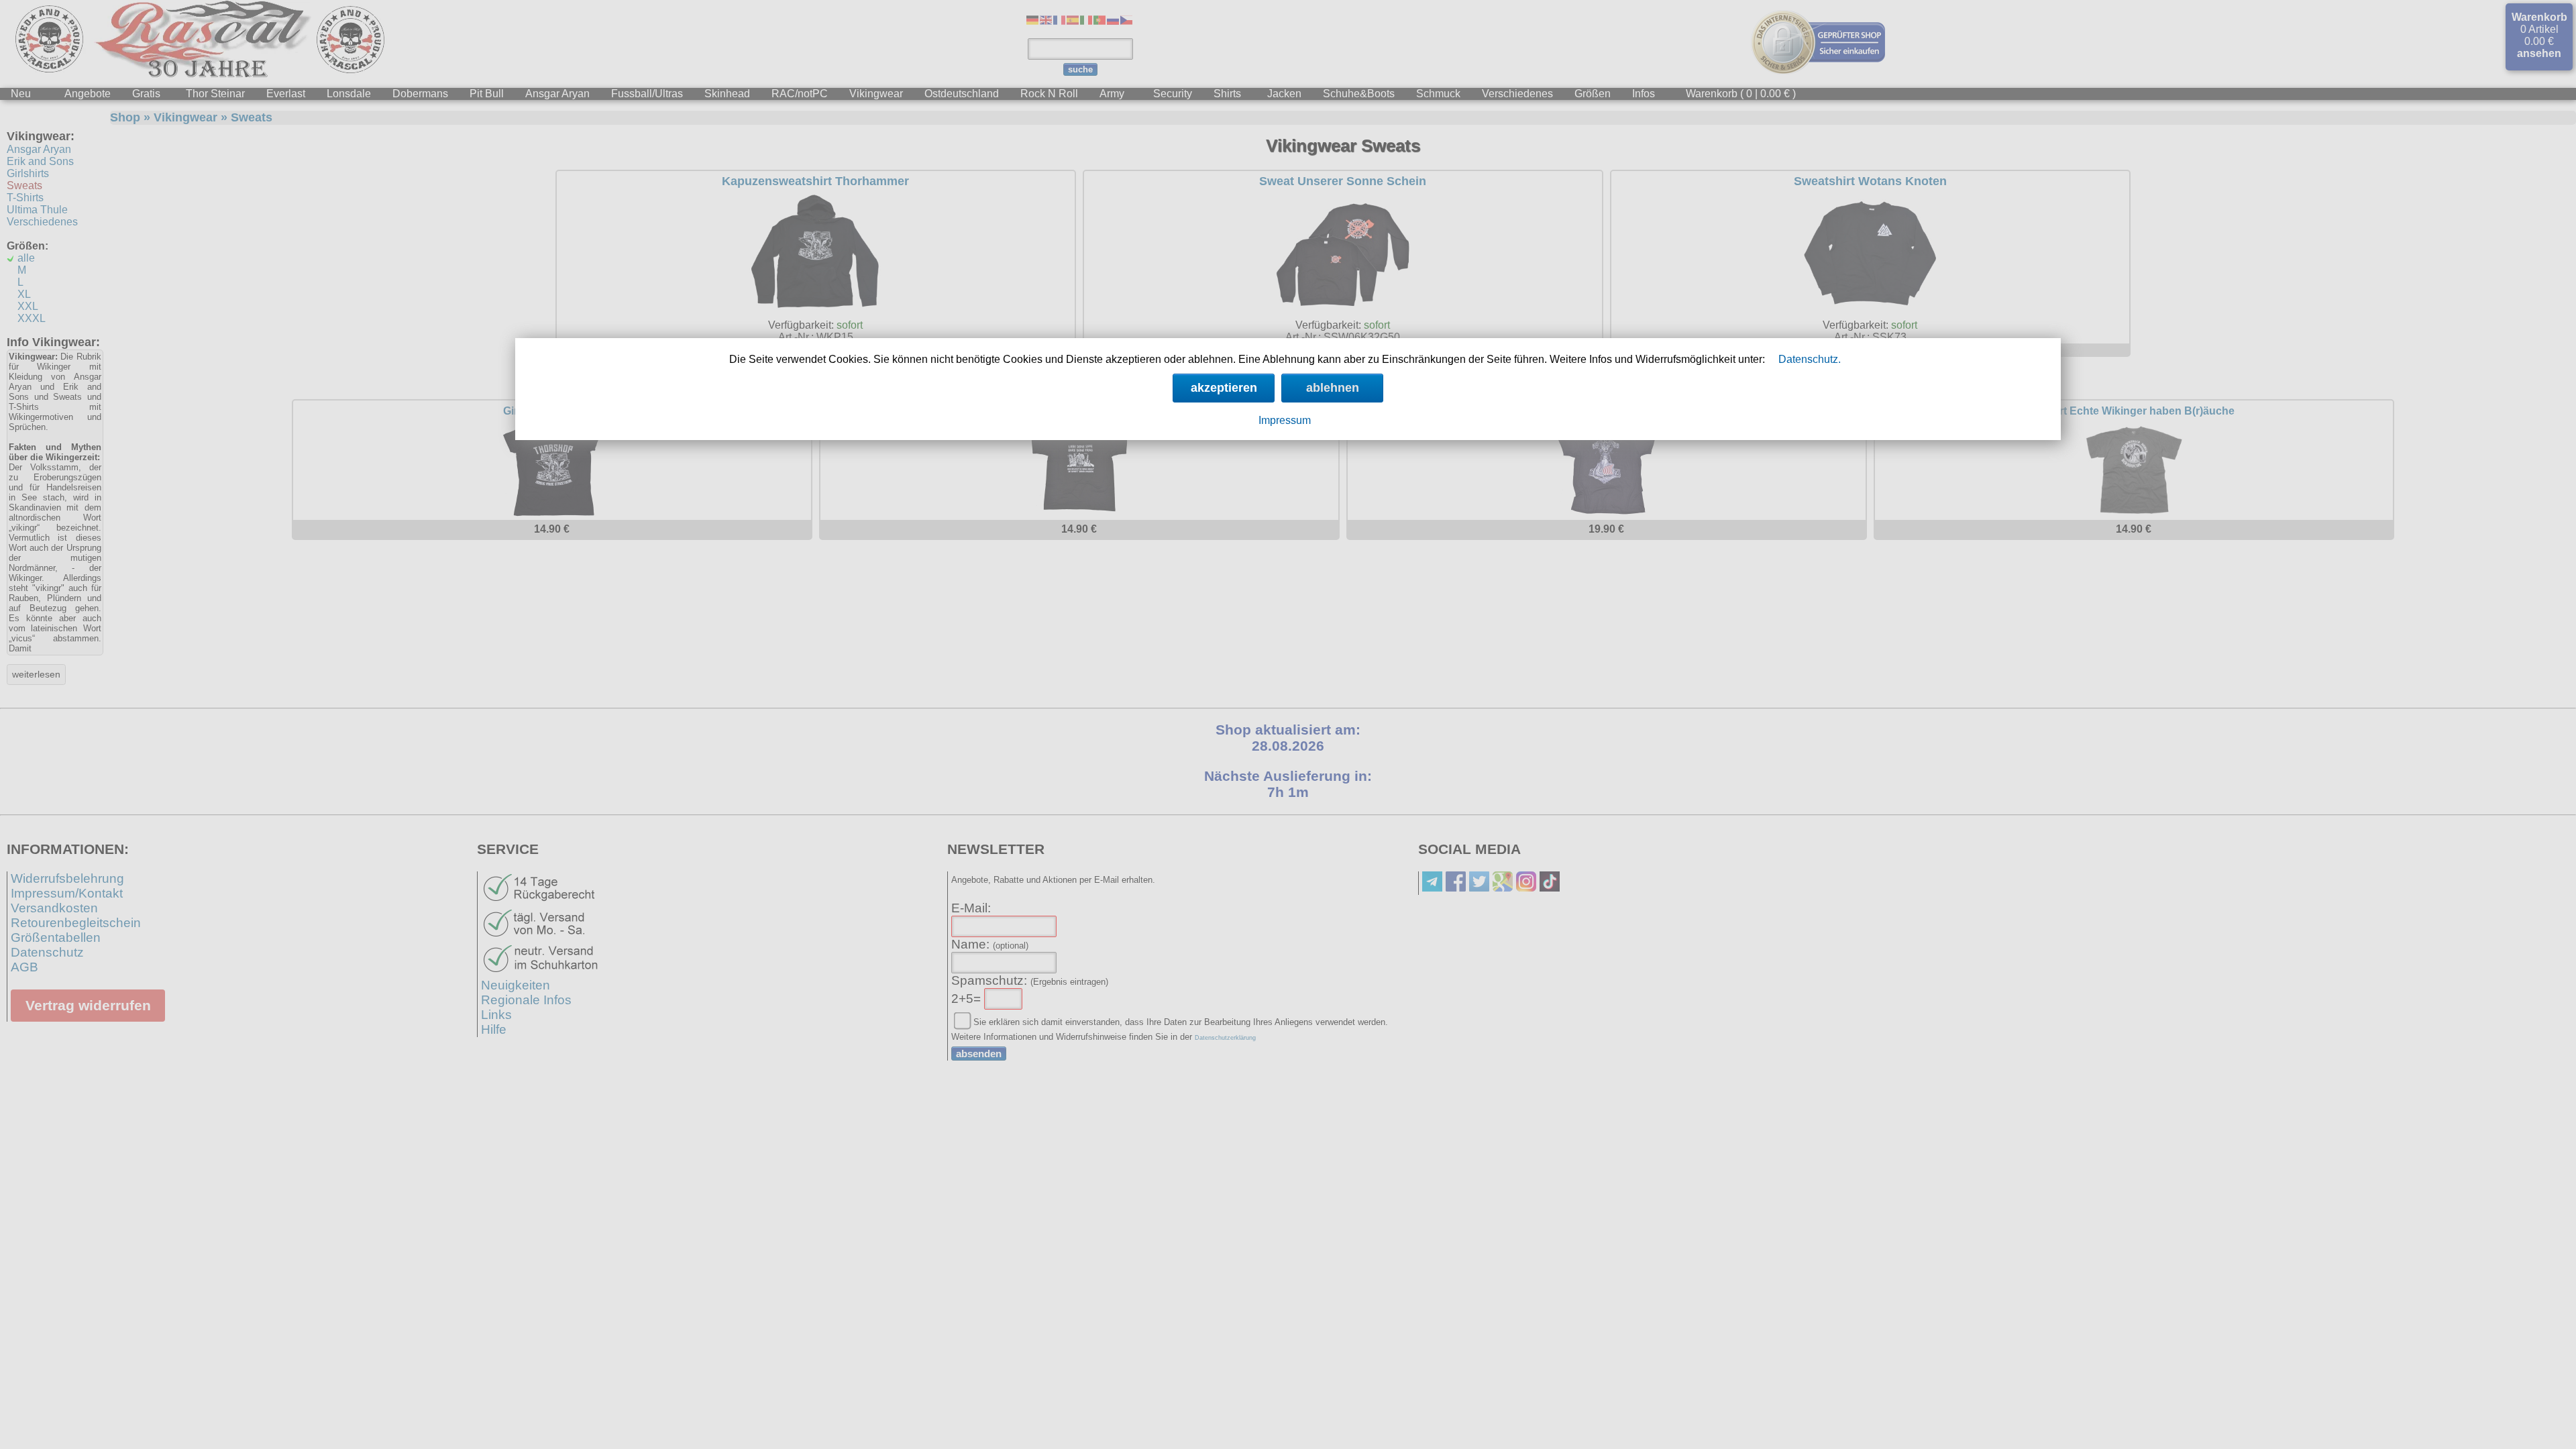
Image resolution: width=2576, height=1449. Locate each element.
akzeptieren (1224, 388)
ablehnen (1333, 388)
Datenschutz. (1810, 359)
